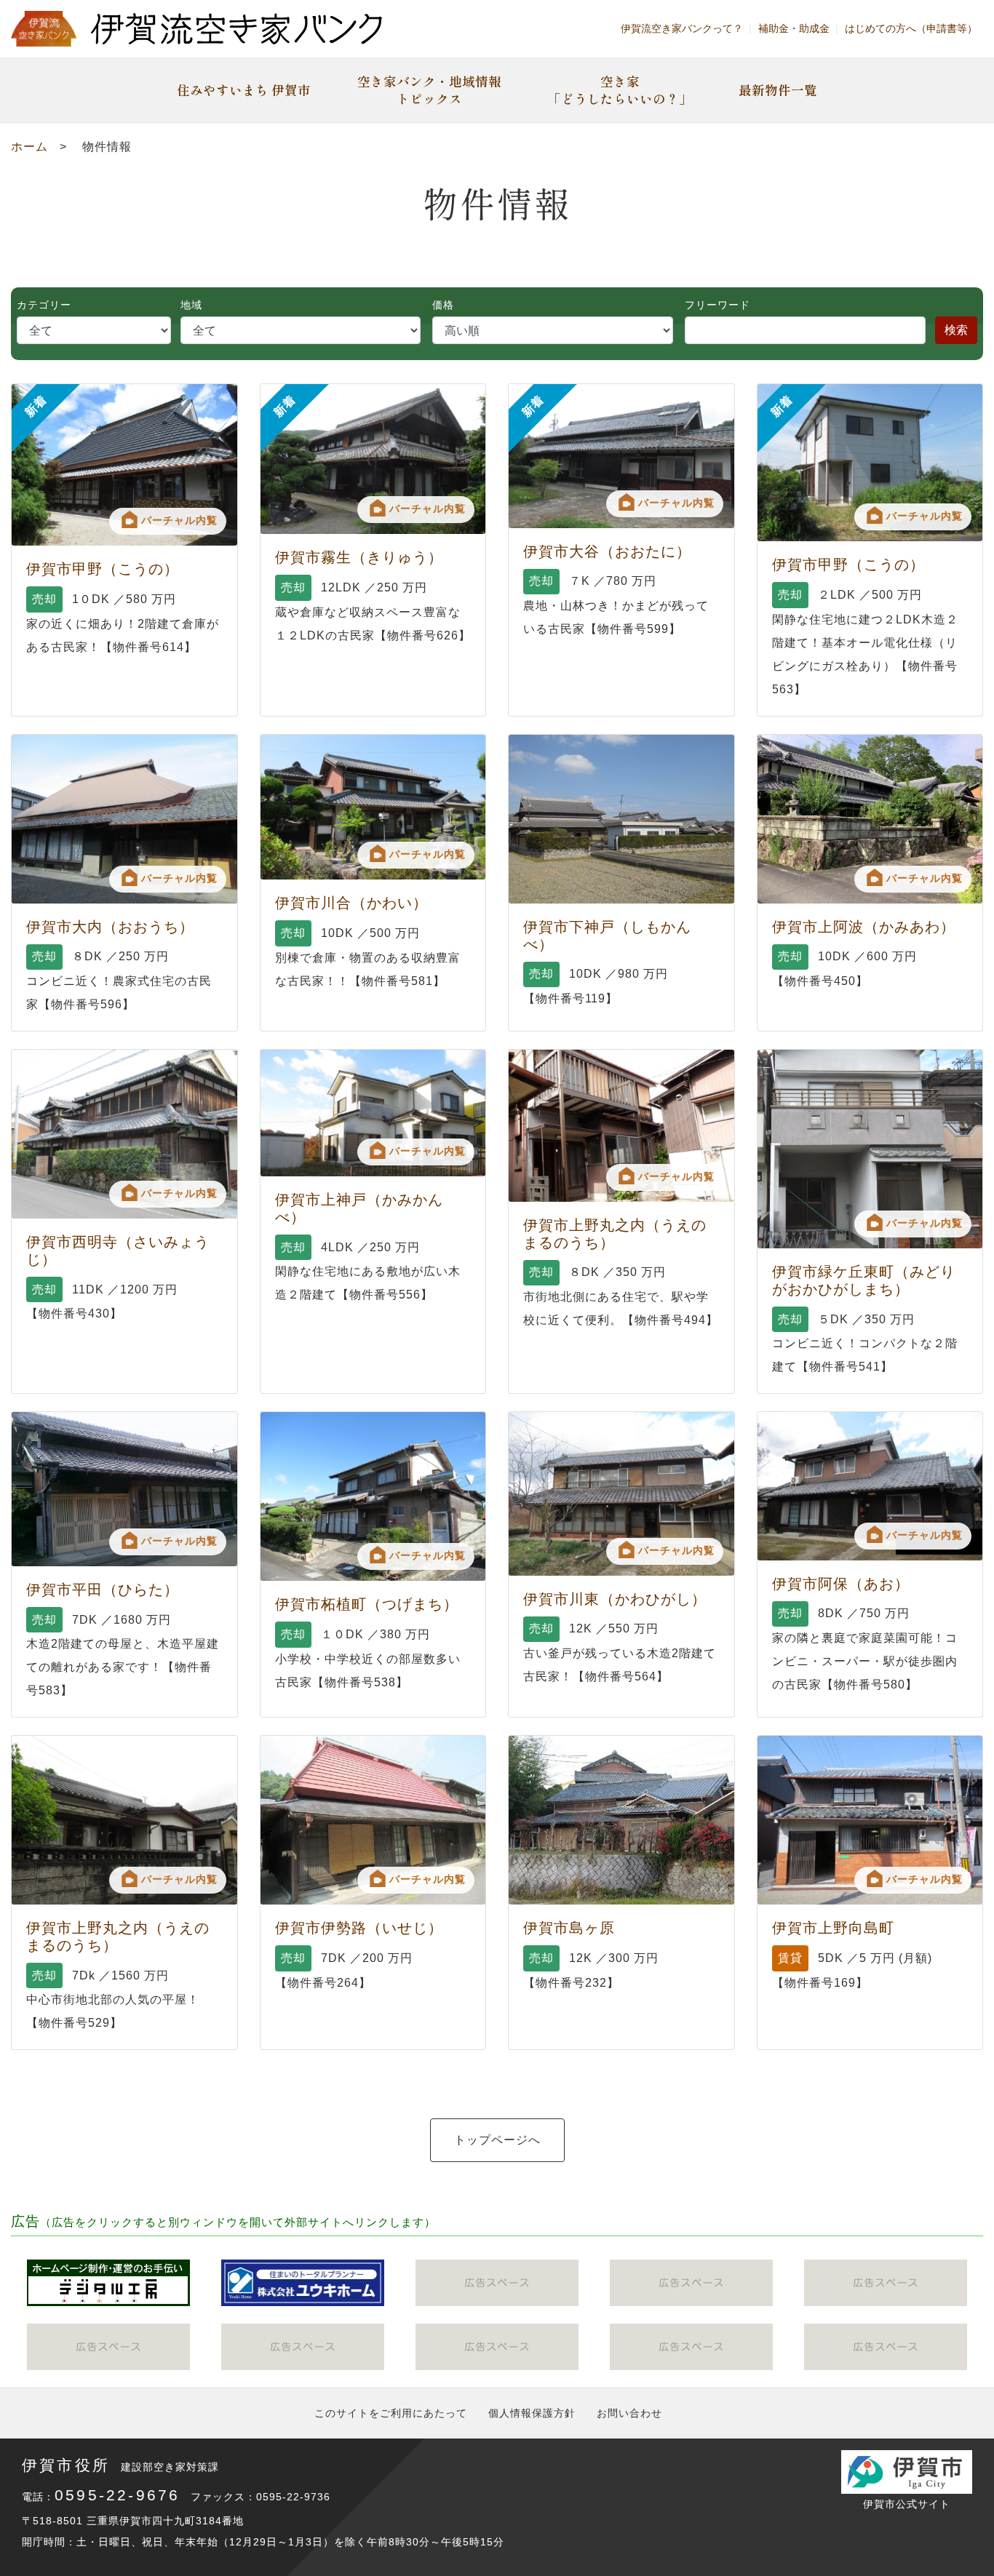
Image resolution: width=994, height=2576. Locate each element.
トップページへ (497, 2140)
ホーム (29, 147)
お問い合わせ (629, 2413)
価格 (443, 305)
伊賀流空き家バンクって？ (682, 28)
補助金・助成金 (794, 28)
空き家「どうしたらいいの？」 (620, 90)
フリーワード (717, 305)
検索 (956, 330)
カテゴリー (44, 305)
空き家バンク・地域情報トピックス (429, 90)
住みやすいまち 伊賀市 (244, 90)
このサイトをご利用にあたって (391, 2413)
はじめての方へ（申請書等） (911, 28)
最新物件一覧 (778, 90)
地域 (191, 305)
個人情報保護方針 (532, 2413)
